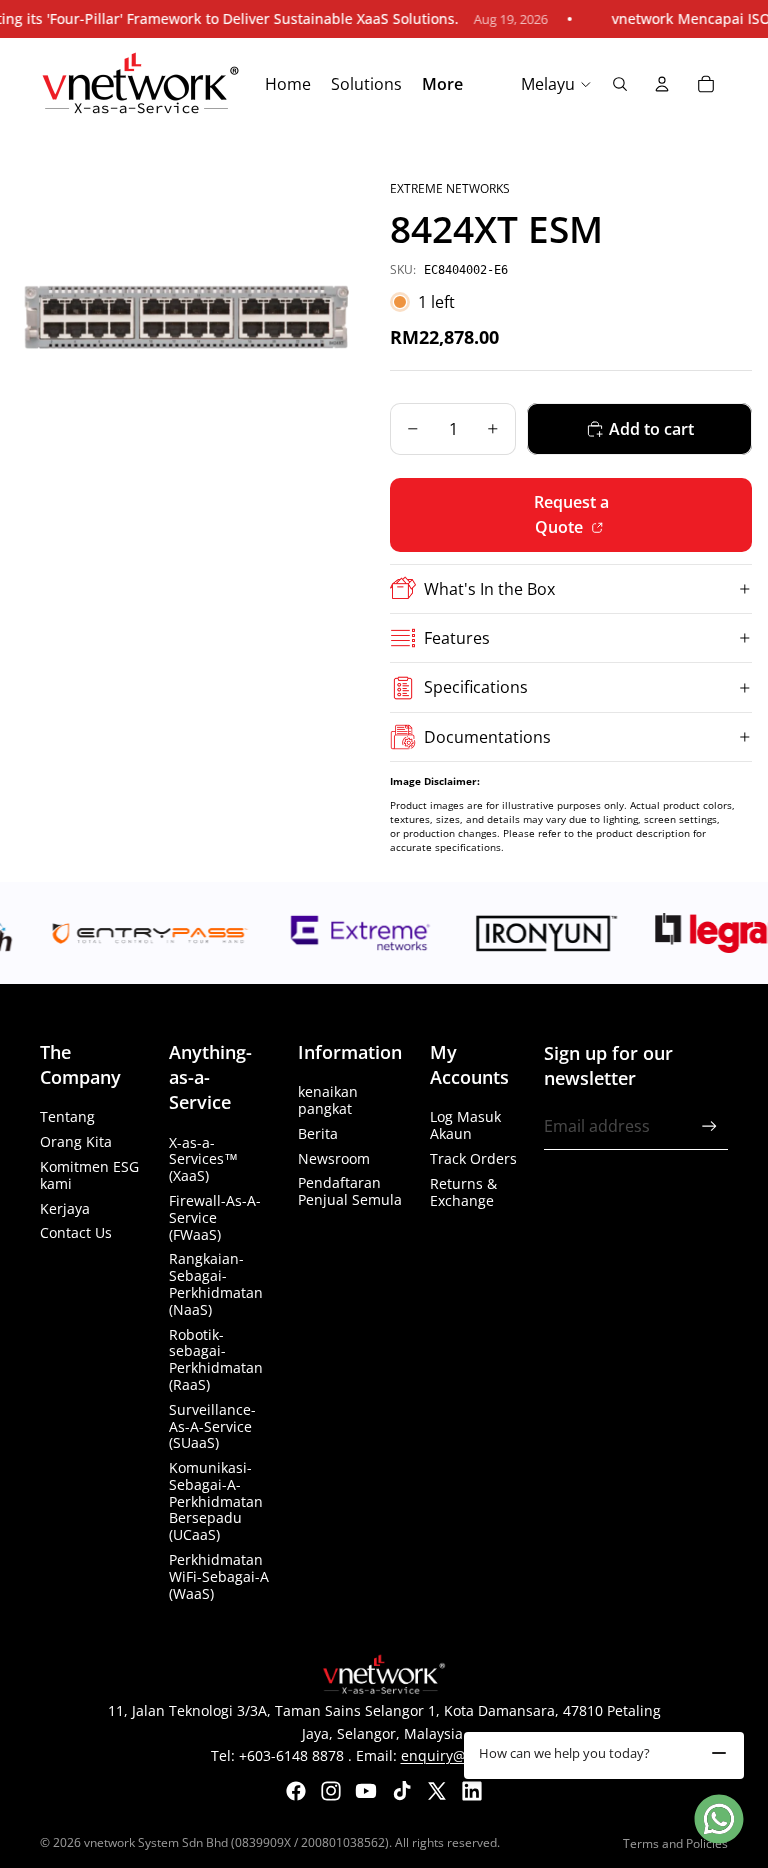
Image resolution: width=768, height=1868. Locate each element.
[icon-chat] (719, 1819)
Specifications (476, 687)
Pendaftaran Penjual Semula (350, 1191)
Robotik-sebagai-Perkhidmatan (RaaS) (216, 1359)
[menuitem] (442, 85)
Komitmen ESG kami (89, 1175)
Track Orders (473, 1158)
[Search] (620, 84)
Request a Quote (571, 514)
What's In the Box (489, 589)
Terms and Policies (675, 1843)
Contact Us (76, 1232)
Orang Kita (76, 1141)
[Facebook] (296, 1791)
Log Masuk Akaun (465, 1125)
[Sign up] (709, 1126)
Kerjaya (65, 1208)
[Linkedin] (472, 1791)
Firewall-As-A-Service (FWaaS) (215, 1217)
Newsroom (334, 1158)
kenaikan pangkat (328, 1100)
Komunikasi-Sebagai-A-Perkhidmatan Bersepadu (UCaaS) (216, 1501)
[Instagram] (331, 1791)
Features (457, 638)
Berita (318, 1133)
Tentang (67, 1116)
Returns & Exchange (463, 1192)
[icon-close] (719, 1753)
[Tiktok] (402, 1791)
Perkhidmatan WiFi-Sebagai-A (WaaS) (219, 1576)
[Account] (662, 84)
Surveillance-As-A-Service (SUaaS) (212, 1426)
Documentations (487, 737)
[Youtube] (366, 1791)
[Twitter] (437, 1791)
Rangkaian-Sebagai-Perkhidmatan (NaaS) (216, 1283)
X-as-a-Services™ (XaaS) (203, 1159)
